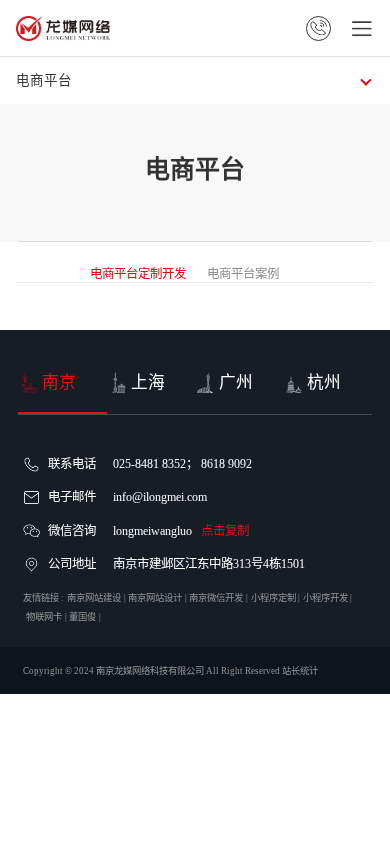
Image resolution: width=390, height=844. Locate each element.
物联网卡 (44, 617)
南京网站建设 (94, 598)
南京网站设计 (155, 598)
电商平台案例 (243, 274)
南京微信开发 (216, 598)
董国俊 (82, 617)
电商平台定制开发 (138, 274)
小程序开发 (325, 598)
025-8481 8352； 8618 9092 (182, 464)
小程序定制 (273, 598)
